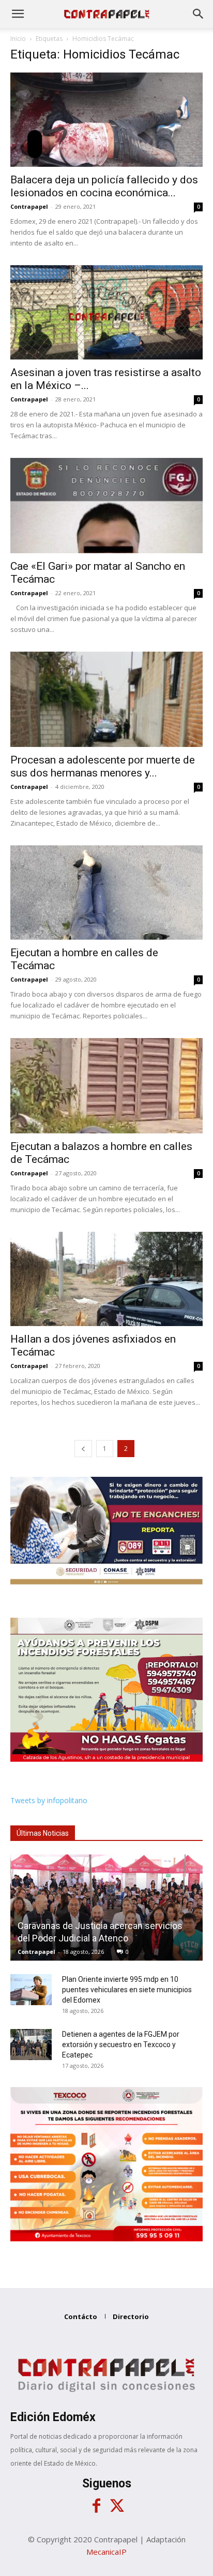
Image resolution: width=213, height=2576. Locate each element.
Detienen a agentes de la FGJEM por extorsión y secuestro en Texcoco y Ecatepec (121, 2045)
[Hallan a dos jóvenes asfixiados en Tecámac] (106, 1279)
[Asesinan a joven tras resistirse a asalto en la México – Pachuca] (106, 312)
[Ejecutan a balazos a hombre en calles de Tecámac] (106, 1086)
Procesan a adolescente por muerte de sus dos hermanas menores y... (103, 766)
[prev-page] (83, 1449)
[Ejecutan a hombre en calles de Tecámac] (106, 893)
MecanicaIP (106, 2552)
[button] (18, 14)
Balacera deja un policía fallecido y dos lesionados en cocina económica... (104, 186)
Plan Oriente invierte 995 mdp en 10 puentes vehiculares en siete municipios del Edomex (127, 1990)
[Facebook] (96, 2506)
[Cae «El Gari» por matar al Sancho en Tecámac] (106, 506)
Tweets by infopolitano (49, 1800)
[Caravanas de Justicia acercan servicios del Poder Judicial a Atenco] (106, 1908)
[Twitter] (117, 2506)
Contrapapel (29, 206)
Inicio (18, 39)
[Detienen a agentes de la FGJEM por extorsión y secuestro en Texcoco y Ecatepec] (31, 2045)
